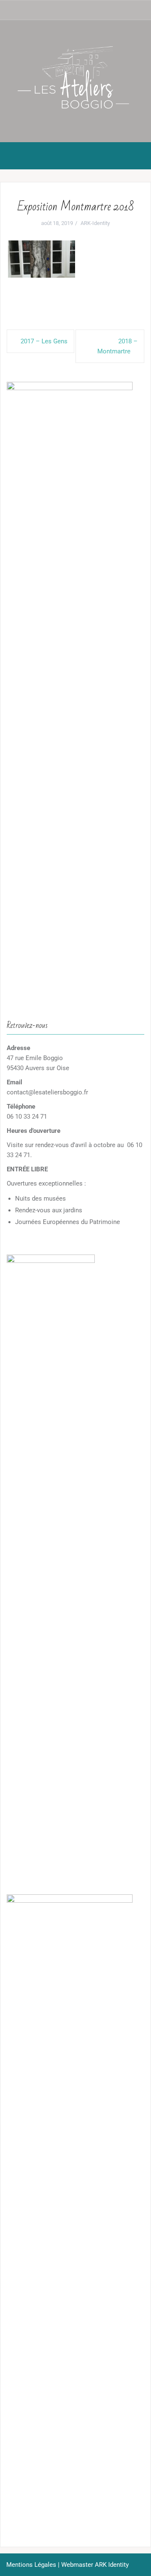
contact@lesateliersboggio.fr (47, 1092)
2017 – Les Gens (44, 341)
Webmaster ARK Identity (95, 2565)
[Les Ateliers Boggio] (75, 81)
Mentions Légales (31, 2565)
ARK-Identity (95, 223)
